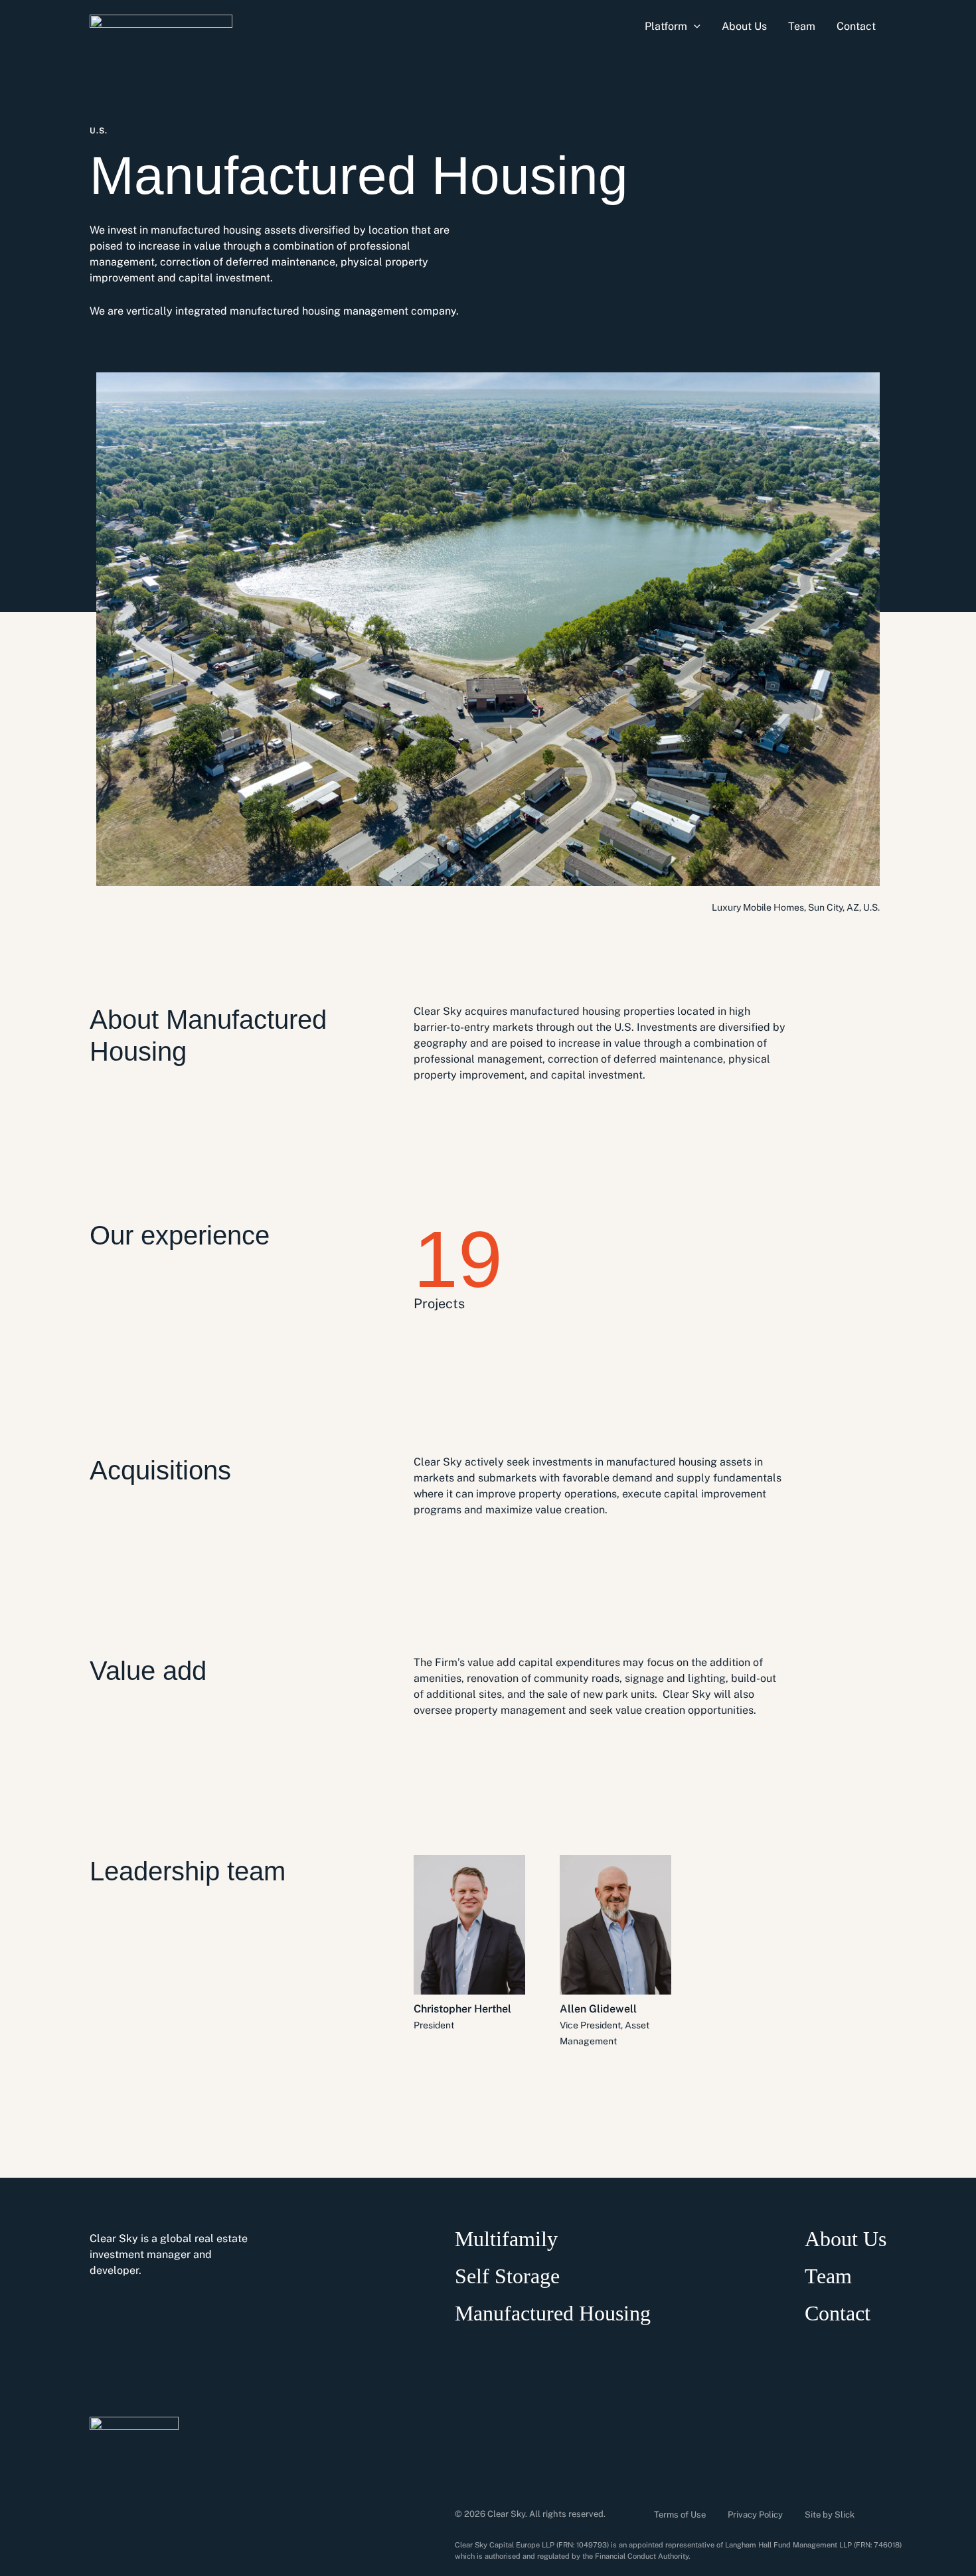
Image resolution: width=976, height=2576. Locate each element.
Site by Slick (830, 2515)
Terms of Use (680, 2515)
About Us (846, 2239)
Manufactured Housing (553, 2313)
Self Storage (507, 2276)
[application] (694, 27)
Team (828, 2276)
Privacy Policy (755, 2515)
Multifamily (506, 2239)
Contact (838, 2313)
